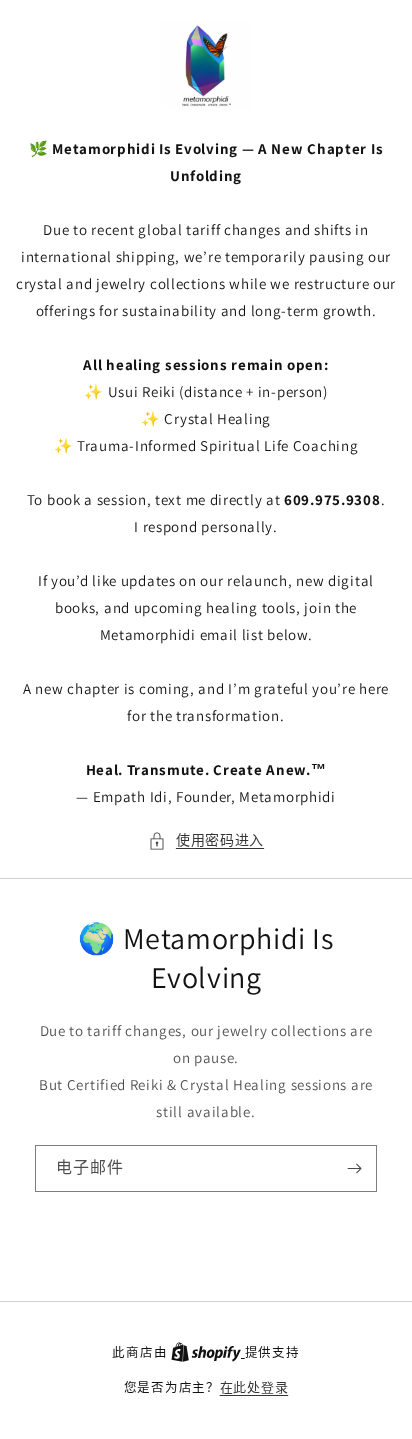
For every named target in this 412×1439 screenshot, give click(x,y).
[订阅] (354, 1168)
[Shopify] (208, 1352)
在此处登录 (254, 1387)
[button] (206, 840)
